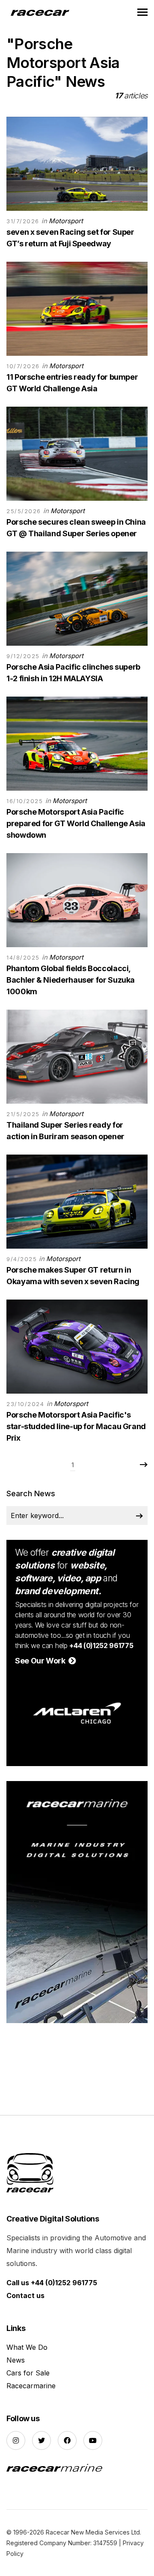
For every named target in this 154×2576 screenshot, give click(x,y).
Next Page (143, 1465)
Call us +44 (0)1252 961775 (52, 2283)
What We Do (27, 2347)
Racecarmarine (31, 2386)
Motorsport (66, 221)
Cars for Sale (28, 2373)
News (16, 2360)
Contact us (25, 2295)
